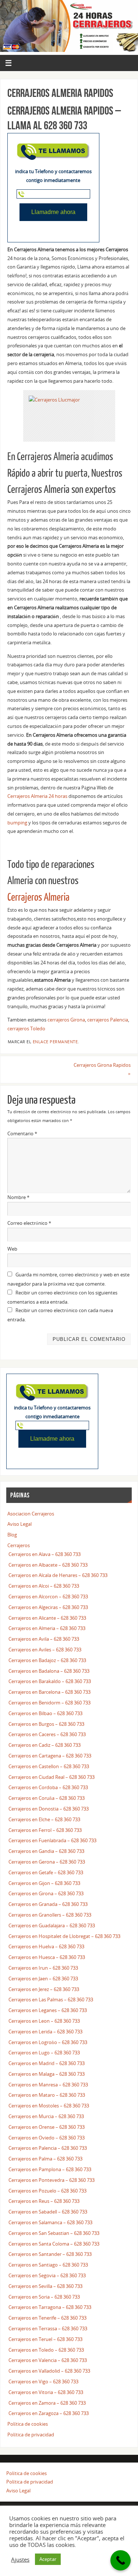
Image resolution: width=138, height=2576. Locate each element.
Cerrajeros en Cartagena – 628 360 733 (50, 1756)
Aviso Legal (20, 1524)
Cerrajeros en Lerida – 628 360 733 (45, 2032)
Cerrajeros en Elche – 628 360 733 (44, 1820)
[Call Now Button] (121, 2560)
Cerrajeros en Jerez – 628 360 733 (44, 1989)
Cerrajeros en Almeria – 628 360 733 (47, 1628)
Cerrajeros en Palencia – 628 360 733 (48, 2148)
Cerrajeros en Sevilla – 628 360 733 (45, 2286)
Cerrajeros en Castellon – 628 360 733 (49, 1767)
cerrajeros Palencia (108, 1020)
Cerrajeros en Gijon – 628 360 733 (44, 1883)
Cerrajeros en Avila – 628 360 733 (44, 1639)
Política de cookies (28, 2424)
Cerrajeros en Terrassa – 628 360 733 (48, 2329)
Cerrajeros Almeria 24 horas (37, 796)
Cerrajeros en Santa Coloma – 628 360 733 (54, 2244)
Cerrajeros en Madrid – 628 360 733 (47, 2063)
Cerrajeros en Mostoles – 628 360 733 (49, 2106)
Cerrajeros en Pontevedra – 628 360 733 (52, 2180)
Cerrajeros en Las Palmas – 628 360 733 (51, 2000)
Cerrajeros (19, 1545)
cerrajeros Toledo (26, 1029)
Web (12, 1249)
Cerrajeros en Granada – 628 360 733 (48, 1904)
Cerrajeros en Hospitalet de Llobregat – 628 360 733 (64, 1936)
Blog (12, 1535)
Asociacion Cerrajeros (31, 1514)
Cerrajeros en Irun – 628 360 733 (43, 1968)
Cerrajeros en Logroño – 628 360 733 (48, 2042)
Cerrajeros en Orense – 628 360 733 (47, 2127)
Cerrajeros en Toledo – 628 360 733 (46, 2350)
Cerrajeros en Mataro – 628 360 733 (47, 2095)
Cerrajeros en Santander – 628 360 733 (50, 2254)
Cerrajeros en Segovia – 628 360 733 (47, 2276)
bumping (17, 823)
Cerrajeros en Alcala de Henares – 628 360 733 (58, 1575)
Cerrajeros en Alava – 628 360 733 (45, 1554)
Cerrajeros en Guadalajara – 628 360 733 (52, 1926)
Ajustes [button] (20, 2559)
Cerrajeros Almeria (38, 898)
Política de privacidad (31, 2435)
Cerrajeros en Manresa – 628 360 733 (48, 2085)
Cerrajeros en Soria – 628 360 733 (44, 2297)
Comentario (22, 1134)
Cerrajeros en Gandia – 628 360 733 (46, 1851)
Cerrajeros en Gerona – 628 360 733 (47, 1862)
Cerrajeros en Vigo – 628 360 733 (43, 2382)
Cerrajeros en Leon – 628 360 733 (44, 2021)
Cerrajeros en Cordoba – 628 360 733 (48, 1788)
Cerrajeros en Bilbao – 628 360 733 (45, 1713)
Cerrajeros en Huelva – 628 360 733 (46, 1947)
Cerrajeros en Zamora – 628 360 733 (47, 2403)
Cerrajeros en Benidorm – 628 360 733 (49, 1703)
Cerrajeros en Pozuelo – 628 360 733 (47, 2191)
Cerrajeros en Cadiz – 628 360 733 (45, 1745)
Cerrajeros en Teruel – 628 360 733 (45, 2339)
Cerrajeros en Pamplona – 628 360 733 (50, 2170)
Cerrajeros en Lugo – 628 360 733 (44, 2053)
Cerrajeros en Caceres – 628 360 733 (47, 1734)
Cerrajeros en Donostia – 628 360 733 (49, 1809)
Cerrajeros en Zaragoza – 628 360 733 (49, 2413)
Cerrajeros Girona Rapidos (102, 1070)
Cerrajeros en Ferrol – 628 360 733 (45, 1830)
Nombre (18, 1197)
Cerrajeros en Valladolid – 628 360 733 (49, 2371)
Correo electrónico (29, 1223)
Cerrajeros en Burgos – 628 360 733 (46, 1724)
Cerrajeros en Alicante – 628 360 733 (47, 1618)
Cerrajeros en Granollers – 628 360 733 (50, 1915)
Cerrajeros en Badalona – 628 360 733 (49, 1671)
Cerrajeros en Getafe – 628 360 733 (46, 1873)
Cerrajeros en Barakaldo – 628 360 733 (50, 1681)
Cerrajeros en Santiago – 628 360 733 (48, 2265)
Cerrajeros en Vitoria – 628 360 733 (46, 2392)
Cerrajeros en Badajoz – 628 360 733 (47, 1660)
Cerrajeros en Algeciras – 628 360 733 (48, 1607)
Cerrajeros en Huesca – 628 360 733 (47, 1957)
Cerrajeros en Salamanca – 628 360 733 (50, 2223)
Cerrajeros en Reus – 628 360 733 (44, 2201)
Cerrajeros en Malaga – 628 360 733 (47, 2074)
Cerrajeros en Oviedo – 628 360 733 (47, 2138)
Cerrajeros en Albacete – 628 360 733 (48, 1565)
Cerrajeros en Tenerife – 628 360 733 (47, 2318)
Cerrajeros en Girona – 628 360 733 (46, 1894)
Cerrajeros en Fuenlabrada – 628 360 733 (52, 1841)
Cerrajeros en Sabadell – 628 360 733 (48, 2212)
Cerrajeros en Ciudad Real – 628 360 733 (52, 1777)
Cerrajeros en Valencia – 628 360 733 (48, 2360)
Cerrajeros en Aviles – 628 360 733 (45, 1650)
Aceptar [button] (48, 2559)
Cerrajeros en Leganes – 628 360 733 (48, 2010)
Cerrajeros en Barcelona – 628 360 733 (49, 1692)
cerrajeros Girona (66, 1020)
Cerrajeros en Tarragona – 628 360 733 (50, 2307)
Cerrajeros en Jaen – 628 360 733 (43, 1979)
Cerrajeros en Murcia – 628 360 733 (46, 2116)
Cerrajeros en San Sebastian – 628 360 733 (54, 2233)
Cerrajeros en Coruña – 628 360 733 (47, 1798)
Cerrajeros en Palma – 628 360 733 (45, 2159)
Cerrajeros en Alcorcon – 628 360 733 (48, 1597)
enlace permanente (55, 1042)
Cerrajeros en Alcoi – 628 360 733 (44, 1586)
